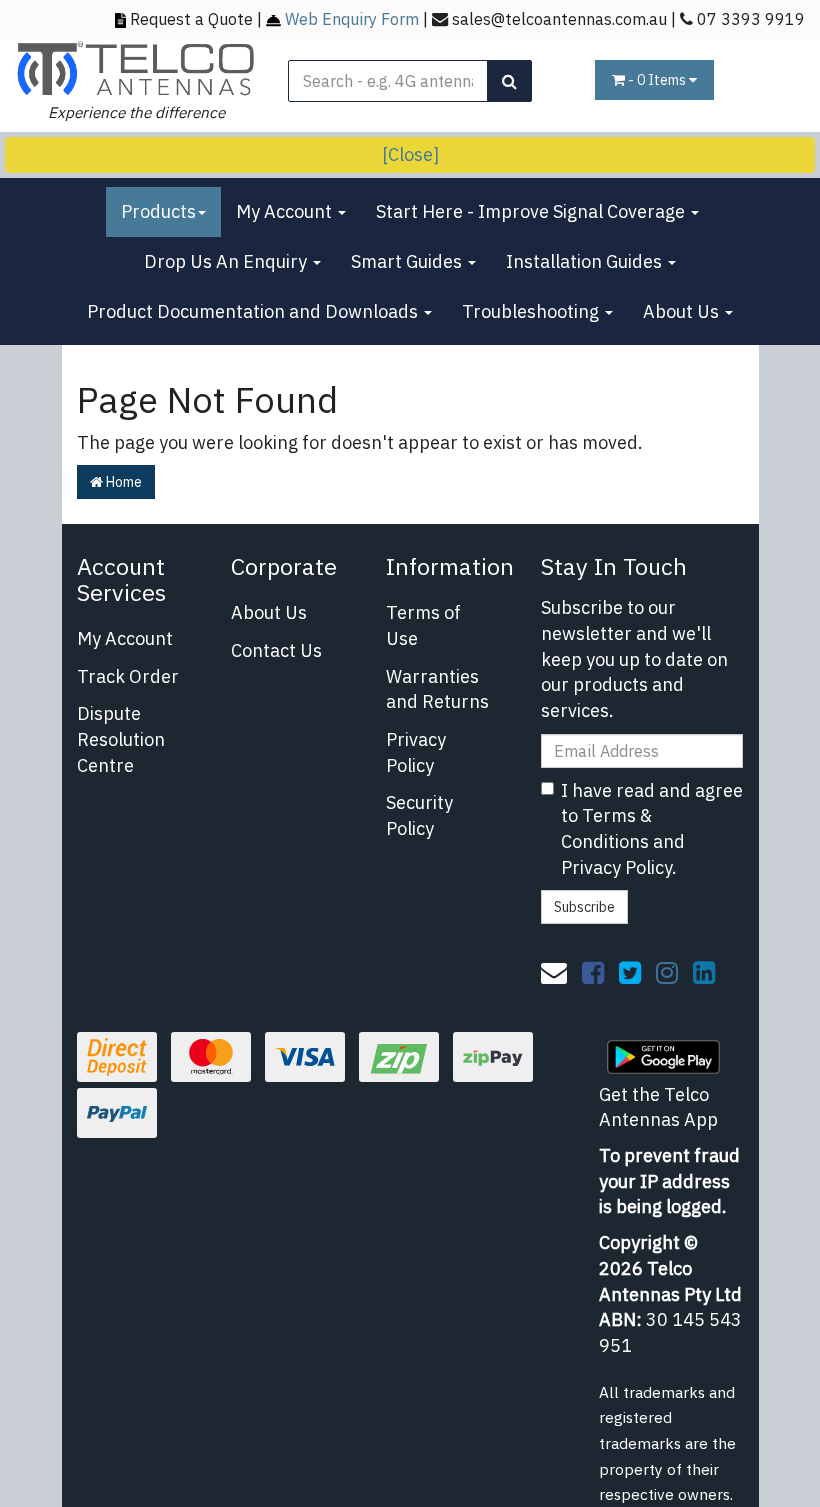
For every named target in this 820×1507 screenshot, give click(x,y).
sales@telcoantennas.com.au (559, 18)
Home (122, 482)
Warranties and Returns (437, 689)
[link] (593, 972)
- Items (658, 80)
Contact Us (276, 650)
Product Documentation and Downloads (254, 311)
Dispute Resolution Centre (121, 739)
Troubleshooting (532, 311)
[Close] (410, 154)
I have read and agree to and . (652, 829)
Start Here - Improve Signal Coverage (532, 211)
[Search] (509, 81)
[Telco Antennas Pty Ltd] (136, 67)
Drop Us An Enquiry (227, 261)
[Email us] (554, 972)
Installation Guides (586, 261)
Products (158, 211)
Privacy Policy (416, 752)
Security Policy (419, 815)
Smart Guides (408, 261)
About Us (683, 311)
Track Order (128, 676)
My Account (286, 211)
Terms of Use (423, 625)
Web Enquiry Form (352, 18)
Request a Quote (191, 18)
